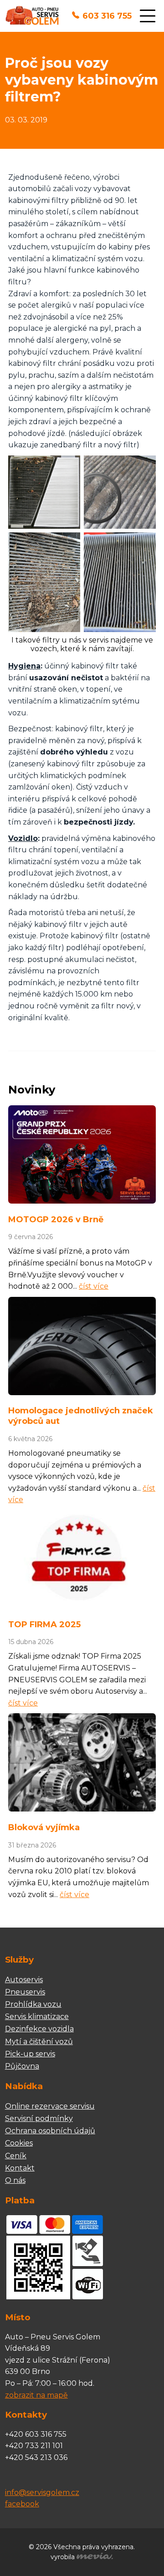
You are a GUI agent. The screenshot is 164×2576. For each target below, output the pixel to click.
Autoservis (24, 1980)
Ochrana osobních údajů (50, 2131)
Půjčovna (22, 2066)
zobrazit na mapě (36, 2395)
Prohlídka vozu (33, 2004)
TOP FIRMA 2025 (44, 1625)
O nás (15, 2180)
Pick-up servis (30, 2054)
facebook (22, 2504)
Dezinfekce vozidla (39, 2029)
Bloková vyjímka (44, 1827)
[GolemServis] (32, 16)
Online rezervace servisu (50, 2106)
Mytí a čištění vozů (39, 2042)
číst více (94, 1286)
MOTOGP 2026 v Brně (56, 1220)
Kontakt (20, 2168)
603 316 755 (107, 16)
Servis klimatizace (37, 2017)
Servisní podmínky (39, 2118)
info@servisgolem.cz (42, 2492)
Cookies (19, 2143)
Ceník (16, 2156)
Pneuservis (25, 1992)
